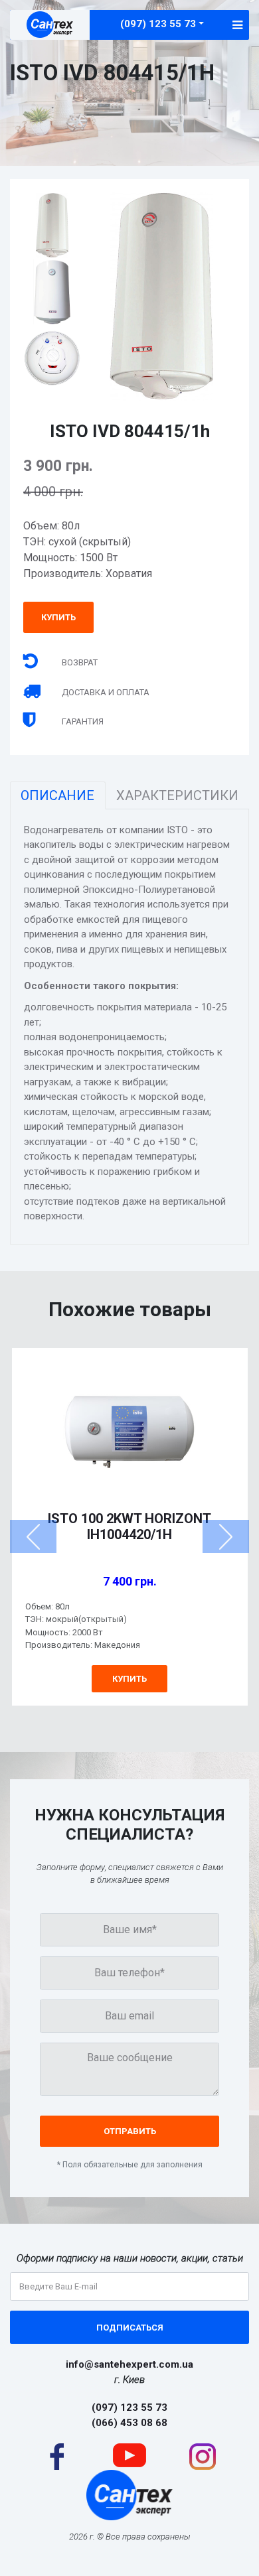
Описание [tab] (57, 795)
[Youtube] (129, 2455)
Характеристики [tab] (177, 795)
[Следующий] (226, 1536)
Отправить (130, 2131)
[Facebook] (57, 2456)
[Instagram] (203, 2456)
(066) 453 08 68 (129, 2423)
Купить (58, 617)
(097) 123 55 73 (158, 24)
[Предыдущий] (33, 1536)
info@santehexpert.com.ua (129, 2364)
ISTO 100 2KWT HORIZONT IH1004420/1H (129, 1526)
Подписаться (130, 2328)
